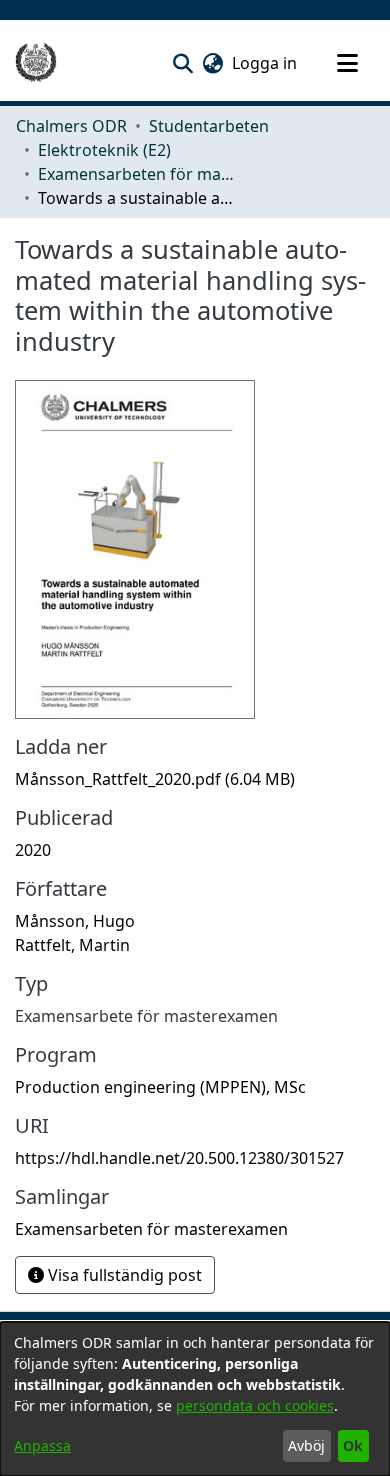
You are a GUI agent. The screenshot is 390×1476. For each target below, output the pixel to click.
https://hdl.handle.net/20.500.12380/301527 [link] (179, 1158)
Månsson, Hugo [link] (75, 921)
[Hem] (36, 63)
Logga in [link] (265, 63)
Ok (353, 1445)
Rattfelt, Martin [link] (72, 945)
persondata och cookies (255, 1405)
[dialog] (195, 1399)
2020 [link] (33, 850)
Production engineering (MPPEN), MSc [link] (160, 1087)
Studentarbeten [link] (209, 126)
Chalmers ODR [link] (71, 126)
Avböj (306, 1445)
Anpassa (42, 1445)
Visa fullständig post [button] (123, 1275)
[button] (182, 63)
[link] (155, 779)
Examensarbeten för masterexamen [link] (138, 174)
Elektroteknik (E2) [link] (104, 150)
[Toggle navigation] (347, 63)
